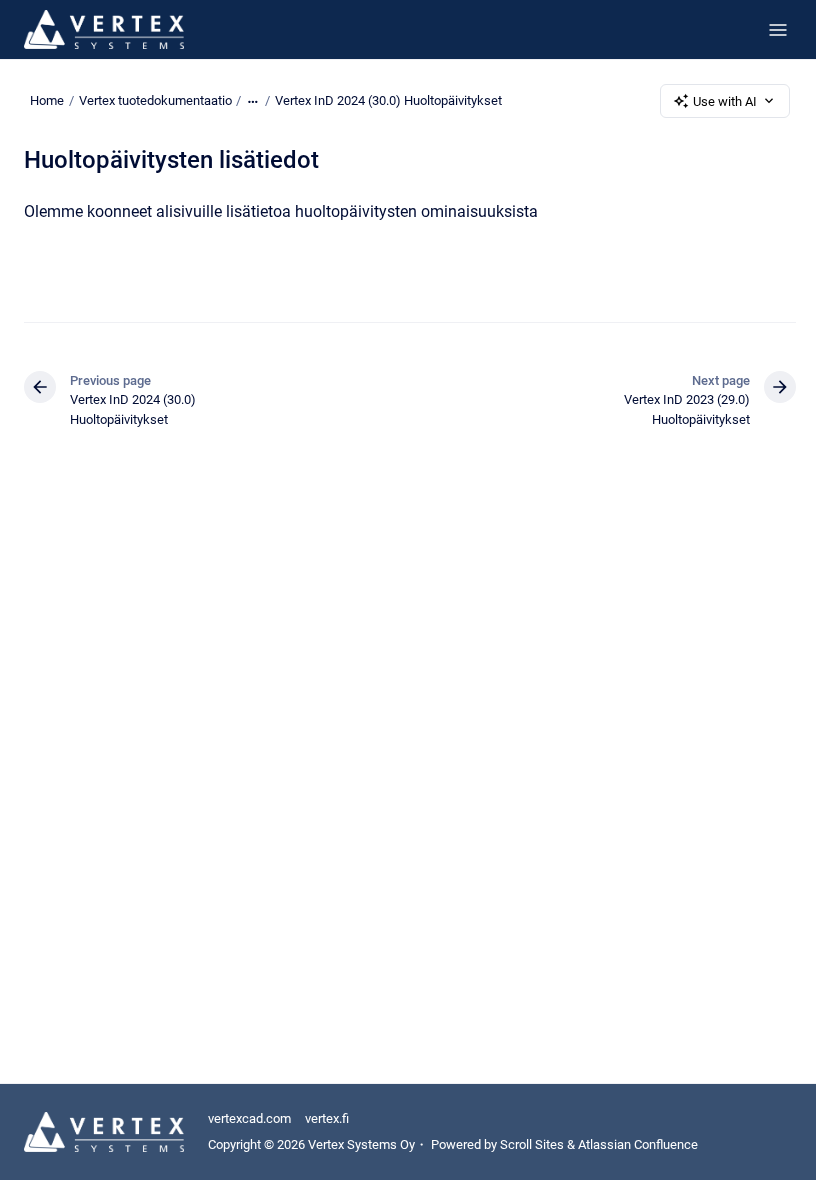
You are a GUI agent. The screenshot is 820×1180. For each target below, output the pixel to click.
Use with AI (725, 101)
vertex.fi (327, 1118)
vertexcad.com (249, 1118)
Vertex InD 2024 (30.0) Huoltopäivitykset (388, 100)
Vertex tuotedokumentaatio (155, 100)
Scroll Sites (532, 1144)
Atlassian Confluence (638, 1144)
